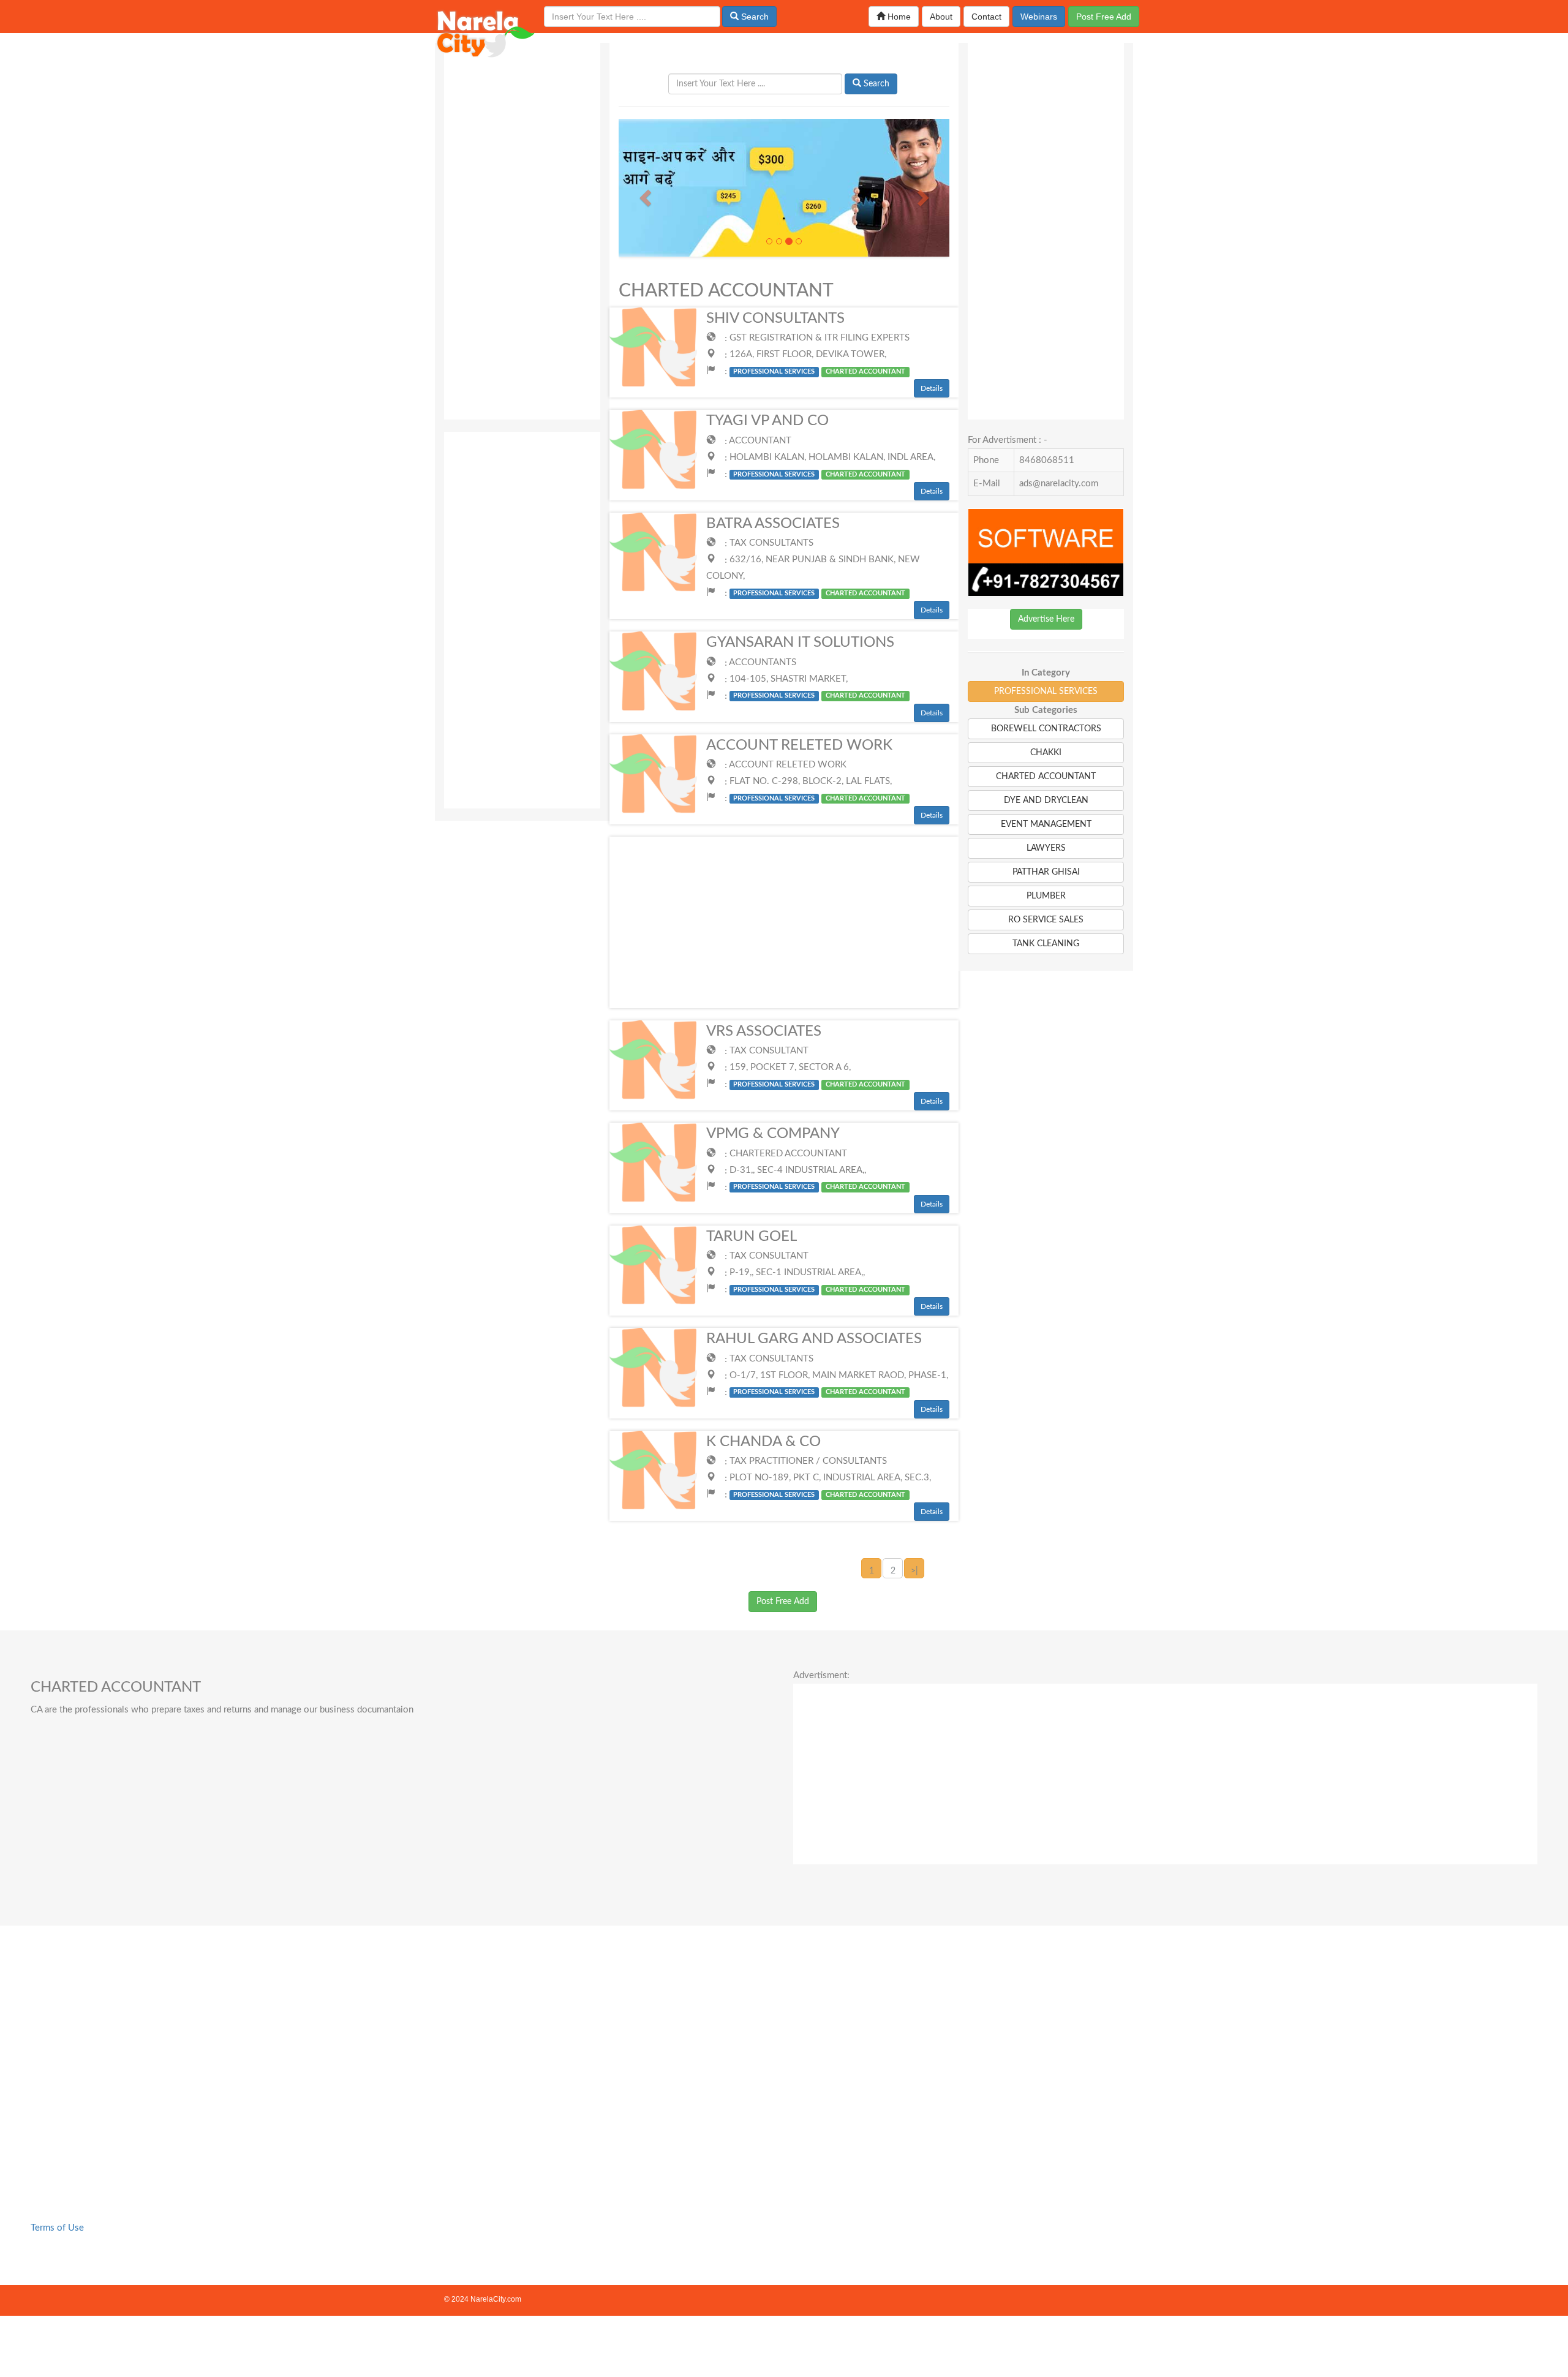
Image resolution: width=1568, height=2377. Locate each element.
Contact (986, 17)
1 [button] (872, 1571)
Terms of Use (57, 2228)
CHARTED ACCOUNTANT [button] (1046, 777)
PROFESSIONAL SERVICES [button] (1046, 691)
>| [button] (914, 1571)
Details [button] (932, 388)
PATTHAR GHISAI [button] (1046, 872)
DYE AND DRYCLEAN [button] (1046, 800)
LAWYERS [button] (1046, 848)
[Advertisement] (522, 227)
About (941, 17)
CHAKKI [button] (1046, 753)
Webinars (1039, 17)
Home (898, 17)
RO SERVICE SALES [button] (1046, 920)
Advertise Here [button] (1046, 619)
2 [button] (893, 1571)
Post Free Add (1104, 17)
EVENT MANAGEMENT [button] (1046, 824)
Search (754, 17)
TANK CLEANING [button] (1046, 944)
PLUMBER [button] (1046, 896)
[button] (643, 194)
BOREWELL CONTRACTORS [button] (1046, 729)
